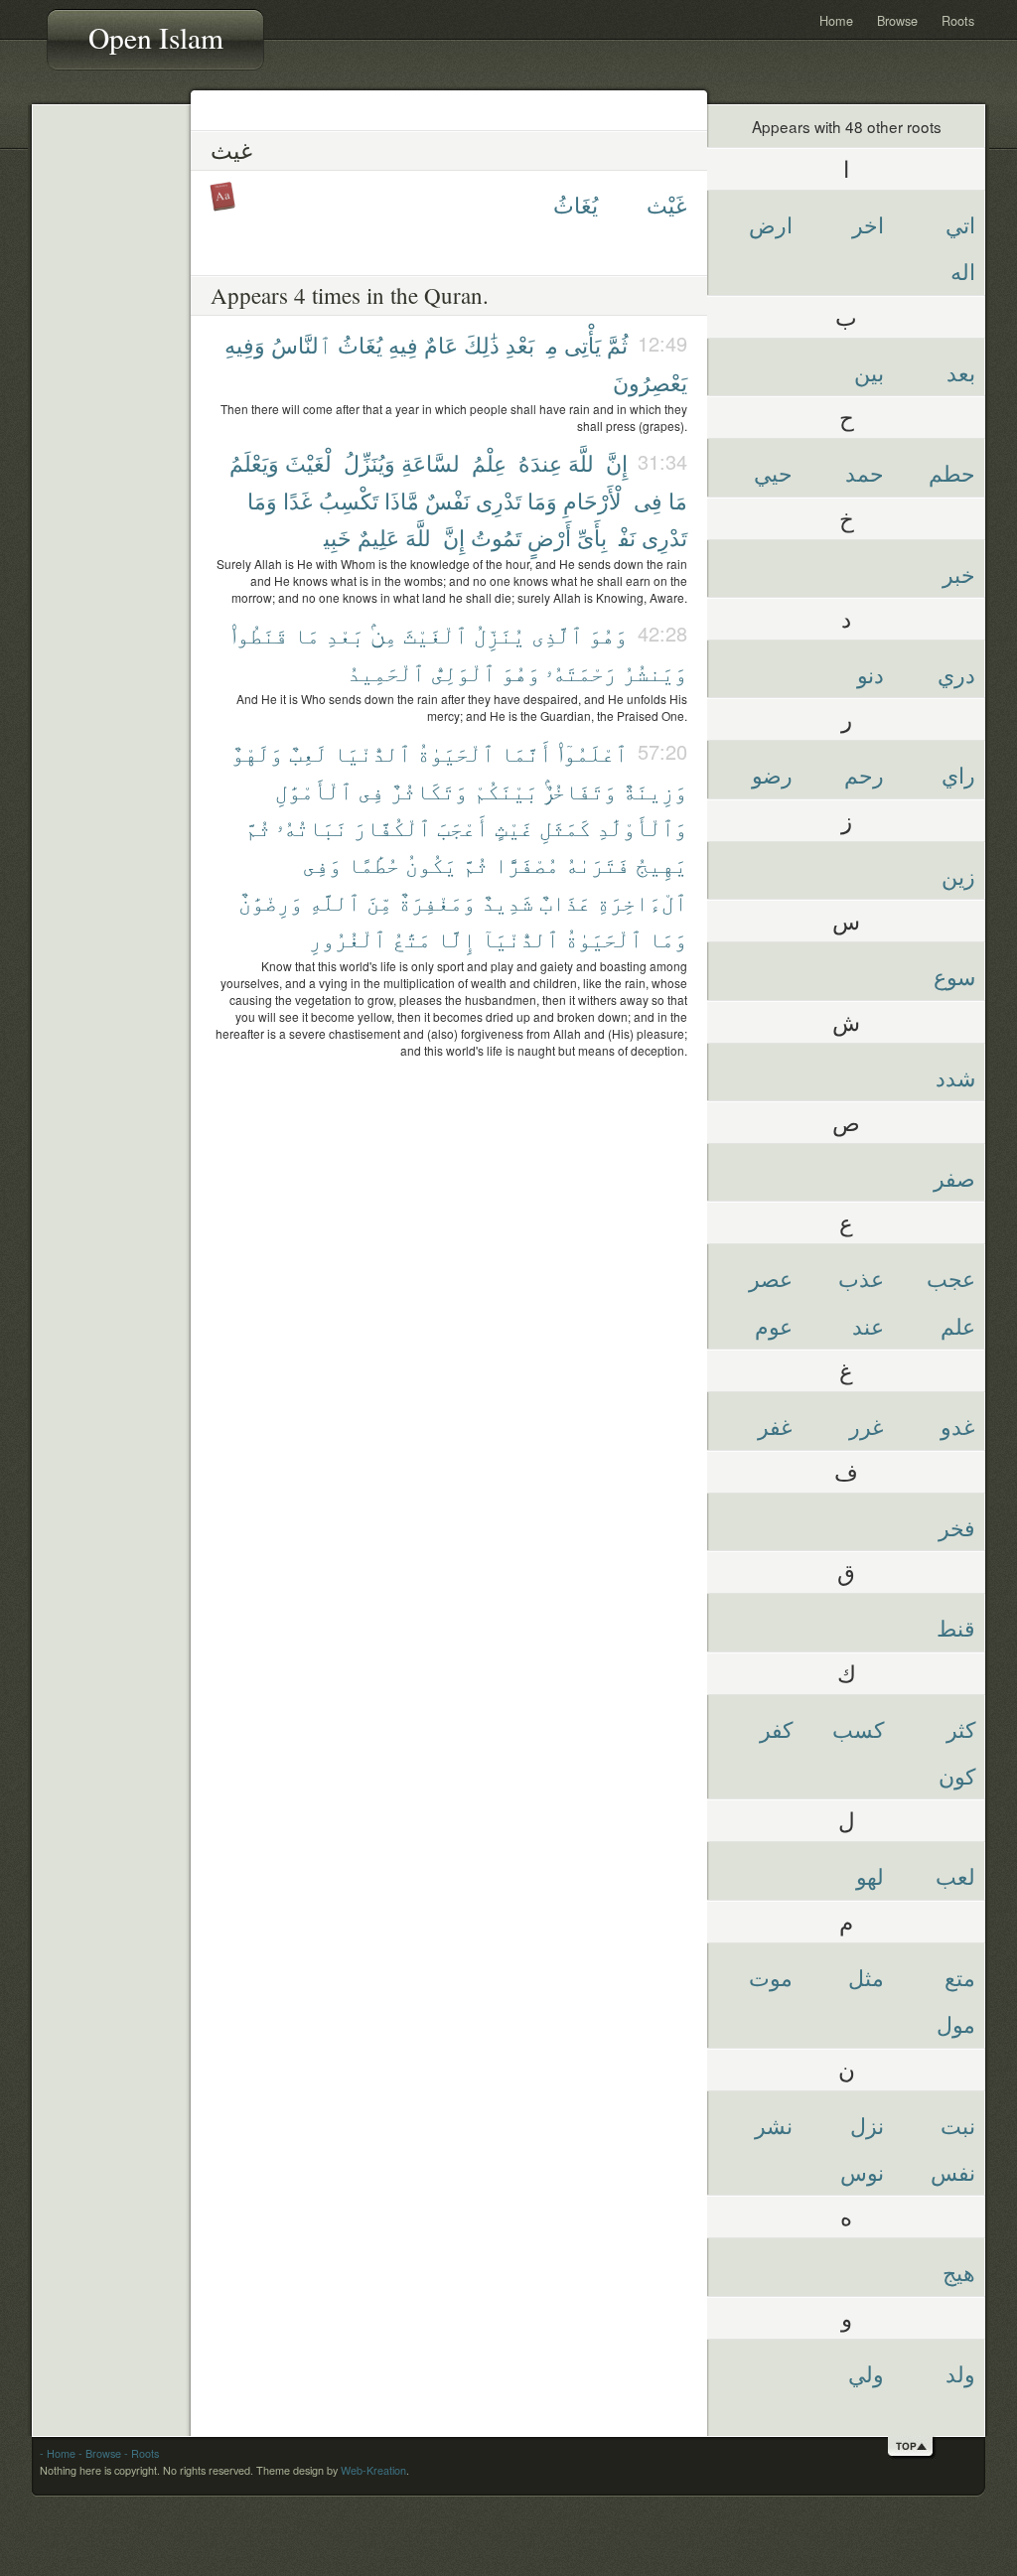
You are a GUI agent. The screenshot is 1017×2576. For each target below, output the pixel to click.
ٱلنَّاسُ (301, 344)
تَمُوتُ (496, 537)
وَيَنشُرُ (655, 672)
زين (958, 875)
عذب (861, 1278)
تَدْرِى (499, 500)
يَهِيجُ (661, 863)
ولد (960, 2373)
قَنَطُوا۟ (260, 634)
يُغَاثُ (576, 204)
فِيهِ (403, 344)
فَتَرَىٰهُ (597, 863)
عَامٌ (441, 344)
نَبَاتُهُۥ (312, 827)
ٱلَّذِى (557, 634)
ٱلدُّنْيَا (372, 752)
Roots (958, 20)
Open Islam (156, 37)
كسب (858, 1728)
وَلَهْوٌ (257, 752)
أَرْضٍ (549, 537)
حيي (773, 472)
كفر (776, 1728)
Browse (897, 20)
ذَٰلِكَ (482, 344)
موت (771, 1977)
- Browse (100, 2453)
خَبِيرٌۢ (335, 537)
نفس (953, 2171)
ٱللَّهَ (584, 462)
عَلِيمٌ (378, 537)
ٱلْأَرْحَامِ (595, 500)
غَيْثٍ (514, 827)
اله (963, 271)
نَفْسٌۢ (624, 537)
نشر (774, 2125)
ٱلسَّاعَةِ (434, 462)
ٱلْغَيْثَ (311, 462)
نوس (862, 2171)
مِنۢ (549, 344)
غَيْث (667, 204)
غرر (867, 1426)
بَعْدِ (520, 344)
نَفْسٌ (447, 500)
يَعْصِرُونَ (650, 382)
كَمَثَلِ (565, 827)
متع (960, 1977)
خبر (959, 573)
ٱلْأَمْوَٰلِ (314, 790)
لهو (870, 1875)
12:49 (662, 343)
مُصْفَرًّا (527, 863)
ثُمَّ (617, 344)
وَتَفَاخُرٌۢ (581, 790)
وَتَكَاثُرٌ (429, 790)
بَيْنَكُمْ (506, 790)
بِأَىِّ (592, 537)
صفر (954, 1177)
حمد (865, 472)
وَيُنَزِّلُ (369, 462)
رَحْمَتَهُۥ (581, 672)
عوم (774, 1325)
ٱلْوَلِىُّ (463, 672)
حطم (952, 472)
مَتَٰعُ (412, 938)
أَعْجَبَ (463, 827)
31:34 (662, 461)
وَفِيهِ (245, 344)
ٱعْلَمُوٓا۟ (593, 752)
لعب (955, 1875)
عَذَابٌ (565, 901)
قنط (956, 1627)
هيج (959, 2272)
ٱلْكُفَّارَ (392, 827)
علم (958, 1325)
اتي (960, 224)
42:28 (662, 633)
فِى (648, 500)
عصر (771, 1278)
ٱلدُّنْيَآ (520, 938)
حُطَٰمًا (373, 863)
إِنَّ (617, 462)
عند (868, 1325)
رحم (864, 774)
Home (836, 20)
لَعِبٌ (308, 752)
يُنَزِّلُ (500, 634)
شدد (955, 1077)
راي (958, 774)
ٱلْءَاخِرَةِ (642, 901)
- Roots (142, 2453)
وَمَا (542, 500)
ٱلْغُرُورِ (348, 938)
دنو (871, 674)
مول (956, 2023)
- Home (58, 2453)
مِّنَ (379, 901)
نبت (958, 2125)
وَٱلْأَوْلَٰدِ (642, 827)
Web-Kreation (373, 2470)
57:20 (662, 751)
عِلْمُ (489, 462)
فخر (957, 1527)
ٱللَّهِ (335, 901)
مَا (678, 500)
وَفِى (322, 863)
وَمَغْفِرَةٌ (437, 901)
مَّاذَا (402, 500)
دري (956, 674)
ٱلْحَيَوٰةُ (456, 752)
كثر (961, 1728)
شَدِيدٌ (508, 901)
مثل (866, 1977)
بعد (961, 372)
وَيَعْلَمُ (254, 462)
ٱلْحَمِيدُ (386, 672)
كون (957, 1775)
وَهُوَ (608, 634)
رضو (772, 774)
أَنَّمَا (526, 752)
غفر (775, 1426)
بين (869, 372)
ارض (771, 224)
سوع (954, 976)
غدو (958, 1426)
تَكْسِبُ (349, 500)
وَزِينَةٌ (655, 790)
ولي (866, 2373)
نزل (867, 2125)
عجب (951, 1278)
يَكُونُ (431, 863)
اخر (868, 224)
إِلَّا (456, 938)
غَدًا (298, 500)
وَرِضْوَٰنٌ (271, 901)
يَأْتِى (582, 344)
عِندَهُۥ (537, 462)
